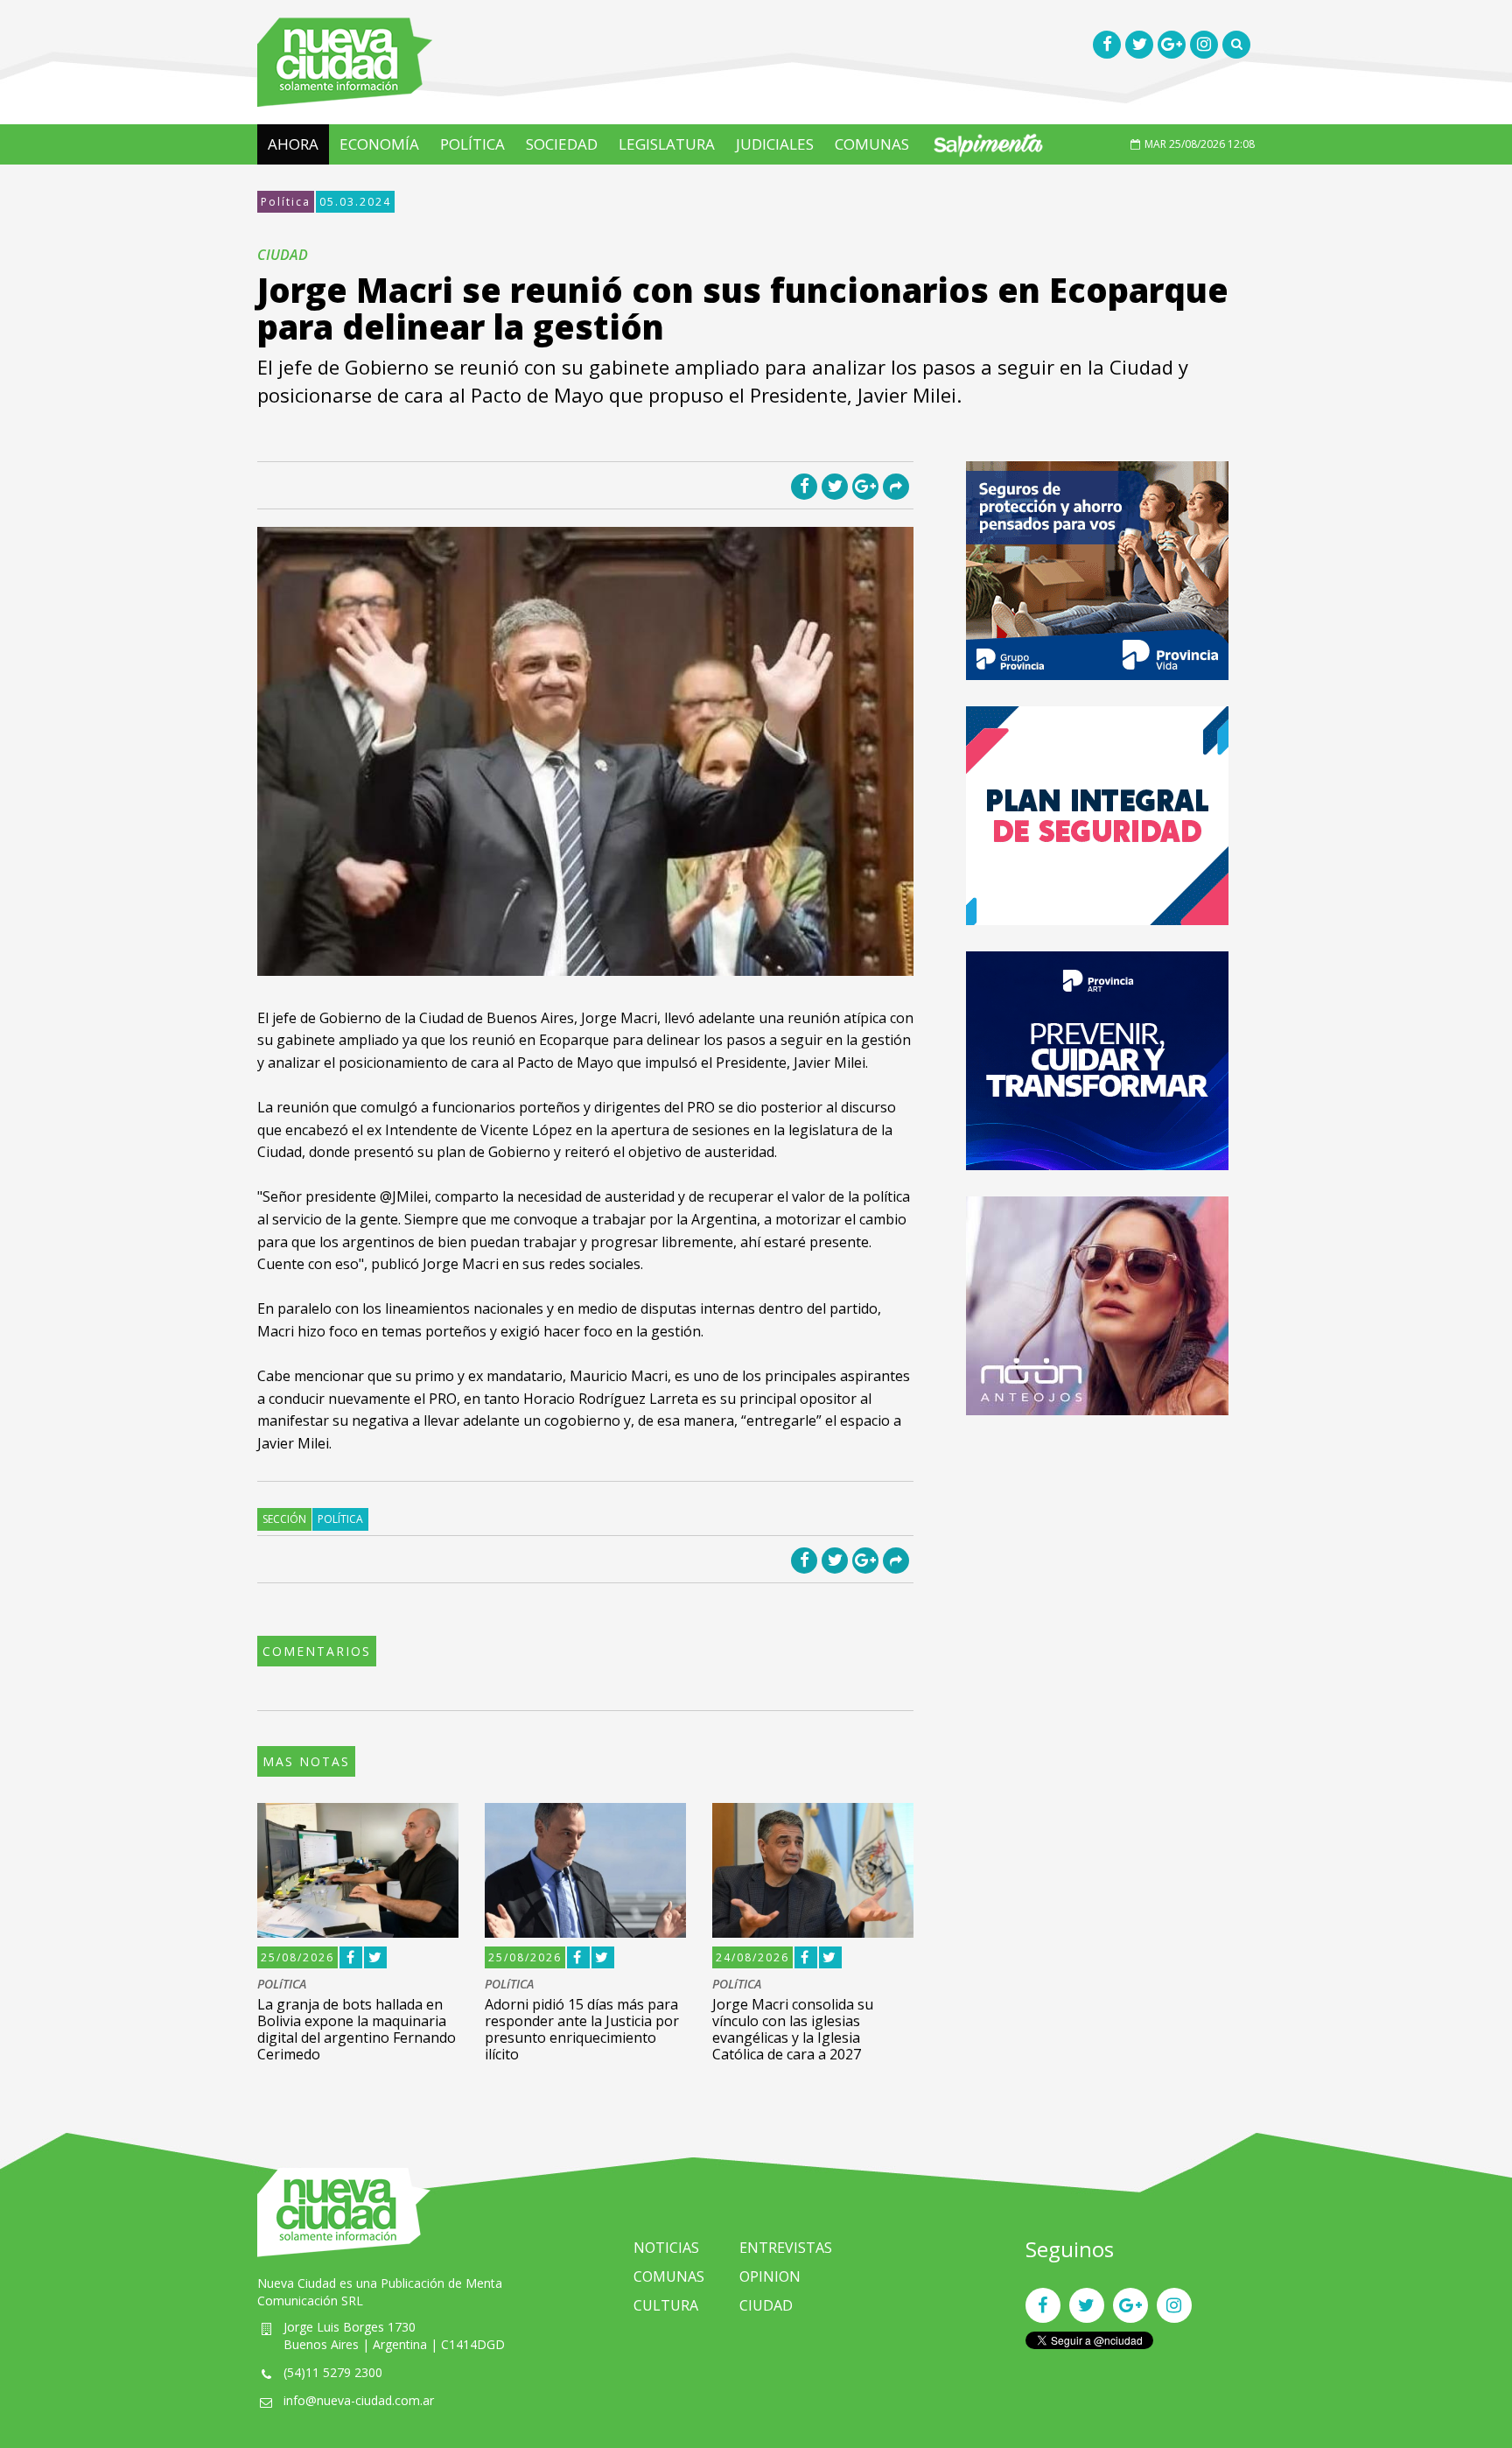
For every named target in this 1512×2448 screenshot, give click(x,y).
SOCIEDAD (562, 144)
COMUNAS (872, 144)
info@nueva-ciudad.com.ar (359, 2400)
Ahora (293, 144)
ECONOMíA (379, 144)
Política (286, 202)
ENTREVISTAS (786, 2248)
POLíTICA (472, 144)
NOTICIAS (666, 2248)
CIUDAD (766, 2305)
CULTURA (666, 2305)
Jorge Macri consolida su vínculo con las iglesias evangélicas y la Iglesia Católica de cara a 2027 (793, 2030)
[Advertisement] (1097, 1564)
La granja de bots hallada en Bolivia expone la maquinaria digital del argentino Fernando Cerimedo (357, 2030)
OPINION (770, 2276)
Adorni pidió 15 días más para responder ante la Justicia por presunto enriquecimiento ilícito (582, 2030)
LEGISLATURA (667, 144)
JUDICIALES (775, 144)
